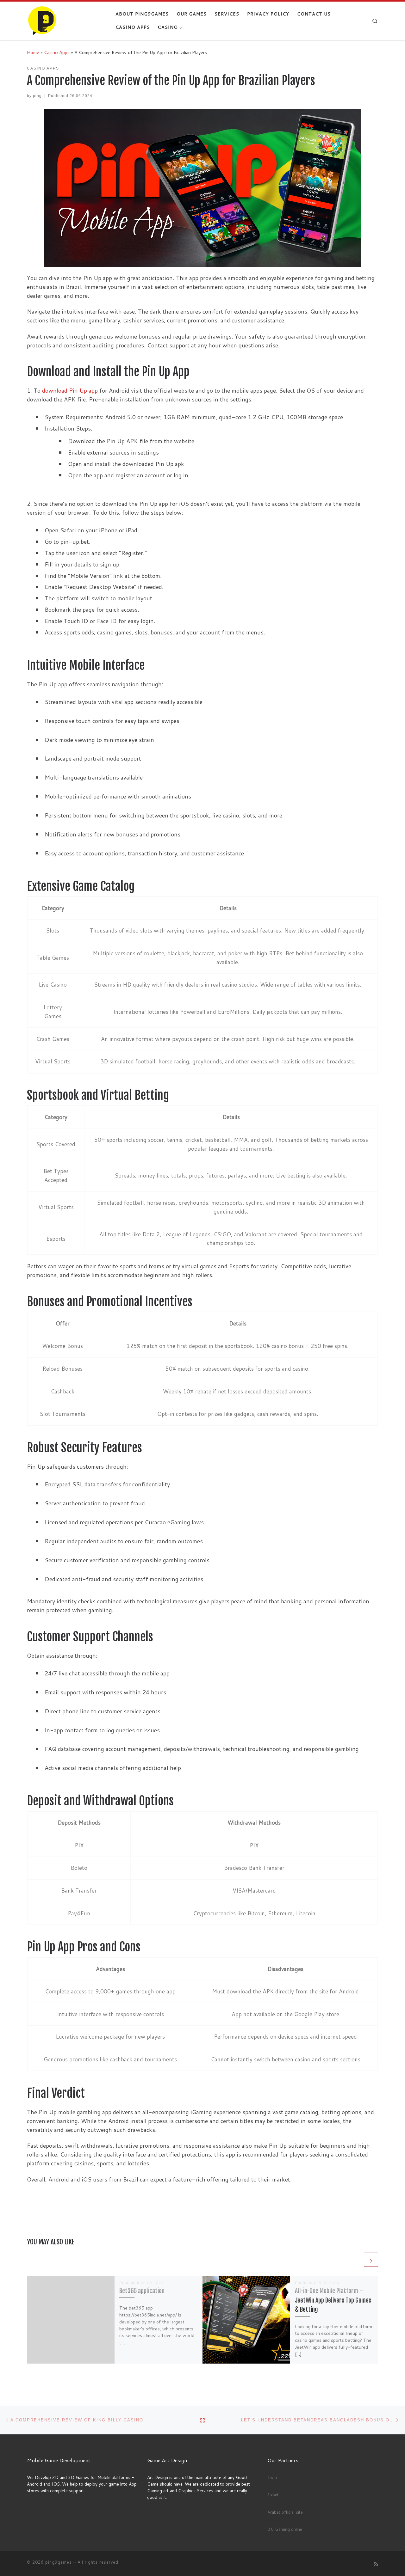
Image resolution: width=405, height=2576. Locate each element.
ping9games (59, 2562)
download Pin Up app (70, 390)
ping (37, 96)
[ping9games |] (66, 20)
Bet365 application (142, 2291)
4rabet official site (285, 2512)
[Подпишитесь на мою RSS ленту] (376, 2564)
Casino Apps (57, 52)
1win (272, 2477)
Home (33, 52)
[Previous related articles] (355, 2260)
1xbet (273, 2495)
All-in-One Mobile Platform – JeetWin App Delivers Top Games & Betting (333, 2300)
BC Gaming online (285, 2529)
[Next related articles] (371, 2260)
